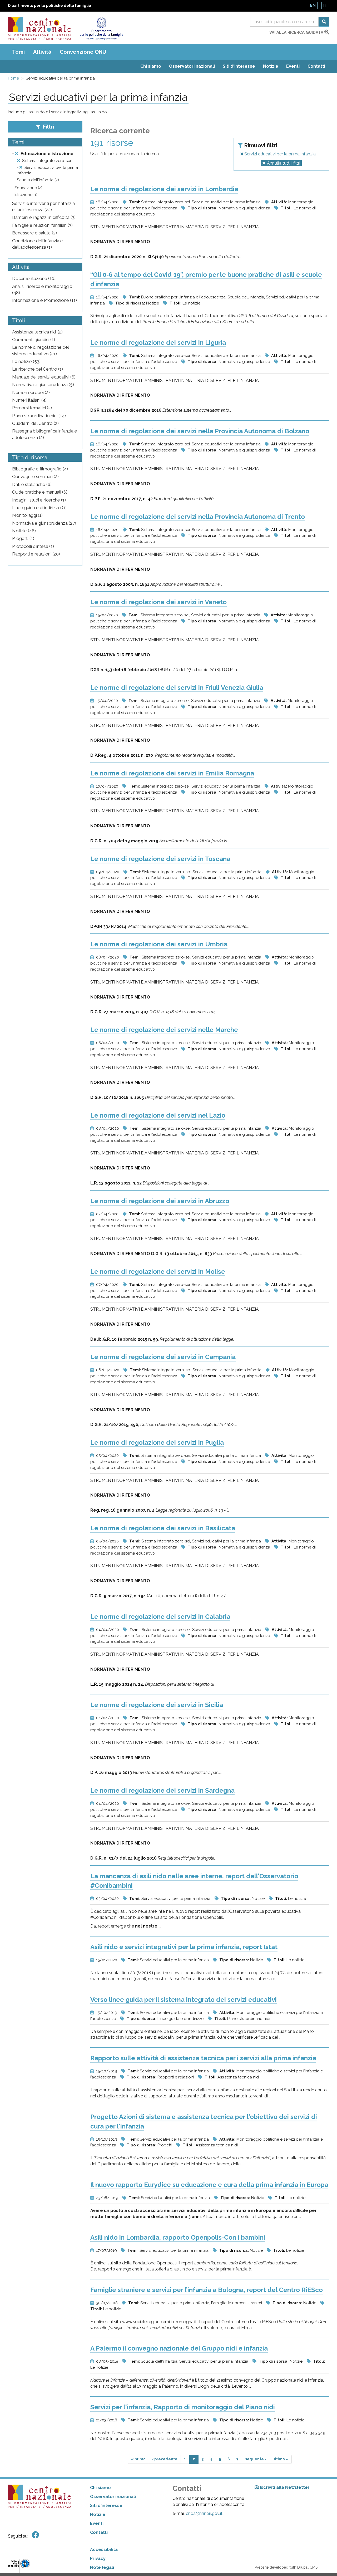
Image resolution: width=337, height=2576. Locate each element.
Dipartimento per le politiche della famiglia (49, 6)
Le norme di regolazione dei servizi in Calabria (160, 1617)
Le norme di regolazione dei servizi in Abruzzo (160, 1201)
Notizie (271, 66)
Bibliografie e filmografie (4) (40, 469)
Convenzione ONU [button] (83, 52)
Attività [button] (42, 52)
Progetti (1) (23, 538)
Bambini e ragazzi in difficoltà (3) (44, 217)
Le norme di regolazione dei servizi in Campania (163, 1357)
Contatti (316, 66)
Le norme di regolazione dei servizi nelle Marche (164, 1030)
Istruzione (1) (26, 195)
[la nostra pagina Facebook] (36, 2535)
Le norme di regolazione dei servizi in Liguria (158, 343)
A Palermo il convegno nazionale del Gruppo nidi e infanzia (179, 2348)
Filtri (48, 127)
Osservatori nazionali (192, 66)
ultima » (280, 2459)
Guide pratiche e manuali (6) (40, 492)
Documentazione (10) (34, 278)
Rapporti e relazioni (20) (36, 554)
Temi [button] (18, 52)
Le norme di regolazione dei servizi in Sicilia (157, 1705)
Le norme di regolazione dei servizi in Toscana (160, 859)
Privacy (98, 2558)
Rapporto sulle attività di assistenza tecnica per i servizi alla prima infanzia (203, 2058)
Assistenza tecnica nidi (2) (37, 332)
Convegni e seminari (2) (35, 476)
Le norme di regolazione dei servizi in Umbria (159, 944)
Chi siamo (151, 66)
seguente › (256, 2459)
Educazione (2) (28, 188)
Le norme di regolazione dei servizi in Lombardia (164, 189)
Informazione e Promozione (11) (44, 300)
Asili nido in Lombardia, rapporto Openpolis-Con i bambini (178, 2237)
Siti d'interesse (239, 66)
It (325, 5)
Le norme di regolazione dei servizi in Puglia (157, 1442)
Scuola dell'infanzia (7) (38, 180)
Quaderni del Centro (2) (35, 423)
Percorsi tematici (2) (32, 408)
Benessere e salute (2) (34, 233)
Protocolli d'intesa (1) (33, 546)
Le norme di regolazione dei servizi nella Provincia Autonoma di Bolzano (200, 431)
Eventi (293, 66)
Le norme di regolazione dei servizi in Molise (158, 1272)
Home (13, 78)
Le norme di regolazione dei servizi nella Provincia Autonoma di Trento (198, 517)
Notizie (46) (24, 531)
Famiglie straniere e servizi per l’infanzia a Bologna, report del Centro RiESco (207, 2290)
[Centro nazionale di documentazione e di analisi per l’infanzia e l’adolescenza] (39, 28)
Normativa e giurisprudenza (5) (43, 385)
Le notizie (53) (26, 361)
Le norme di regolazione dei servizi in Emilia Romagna (172, 773)
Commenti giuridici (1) (34, 340)
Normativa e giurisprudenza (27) (44, 523)
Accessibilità (104, 2550)
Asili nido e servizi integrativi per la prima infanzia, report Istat (184, 1947)
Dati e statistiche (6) (32, 484)
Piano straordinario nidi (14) (39, 416)
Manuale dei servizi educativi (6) (44, 377)
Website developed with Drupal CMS (286, 2567)
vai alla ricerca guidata (297, 32)
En (313, 5)
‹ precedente (165, 2459)
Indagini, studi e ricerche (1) (39, 500)
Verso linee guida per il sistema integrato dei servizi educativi (184, 2000)
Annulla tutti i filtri (284, 163)
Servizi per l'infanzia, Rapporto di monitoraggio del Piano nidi (183, 2407)
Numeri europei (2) (31, 392)
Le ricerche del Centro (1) (38, 369)
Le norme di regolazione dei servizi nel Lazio (158, 1115)
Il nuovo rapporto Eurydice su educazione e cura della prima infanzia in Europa (209, 2185)
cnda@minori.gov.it (204, 2513)
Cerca (324, 22)
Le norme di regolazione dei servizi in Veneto (158, 602)
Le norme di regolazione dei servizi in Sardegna (162, 1790)
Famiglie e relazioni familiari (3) (42, 225)
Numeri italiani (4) (29, 400)
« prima (138, 2459)
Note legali (102, 2567)
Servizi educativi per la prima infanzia (279, 154)
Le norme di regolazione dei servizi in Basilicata (163, 1528)
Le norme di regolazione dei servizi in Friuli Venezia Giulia (177, 688)
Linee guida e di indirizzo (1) (39, 508)
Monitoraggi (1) (27, 515)
